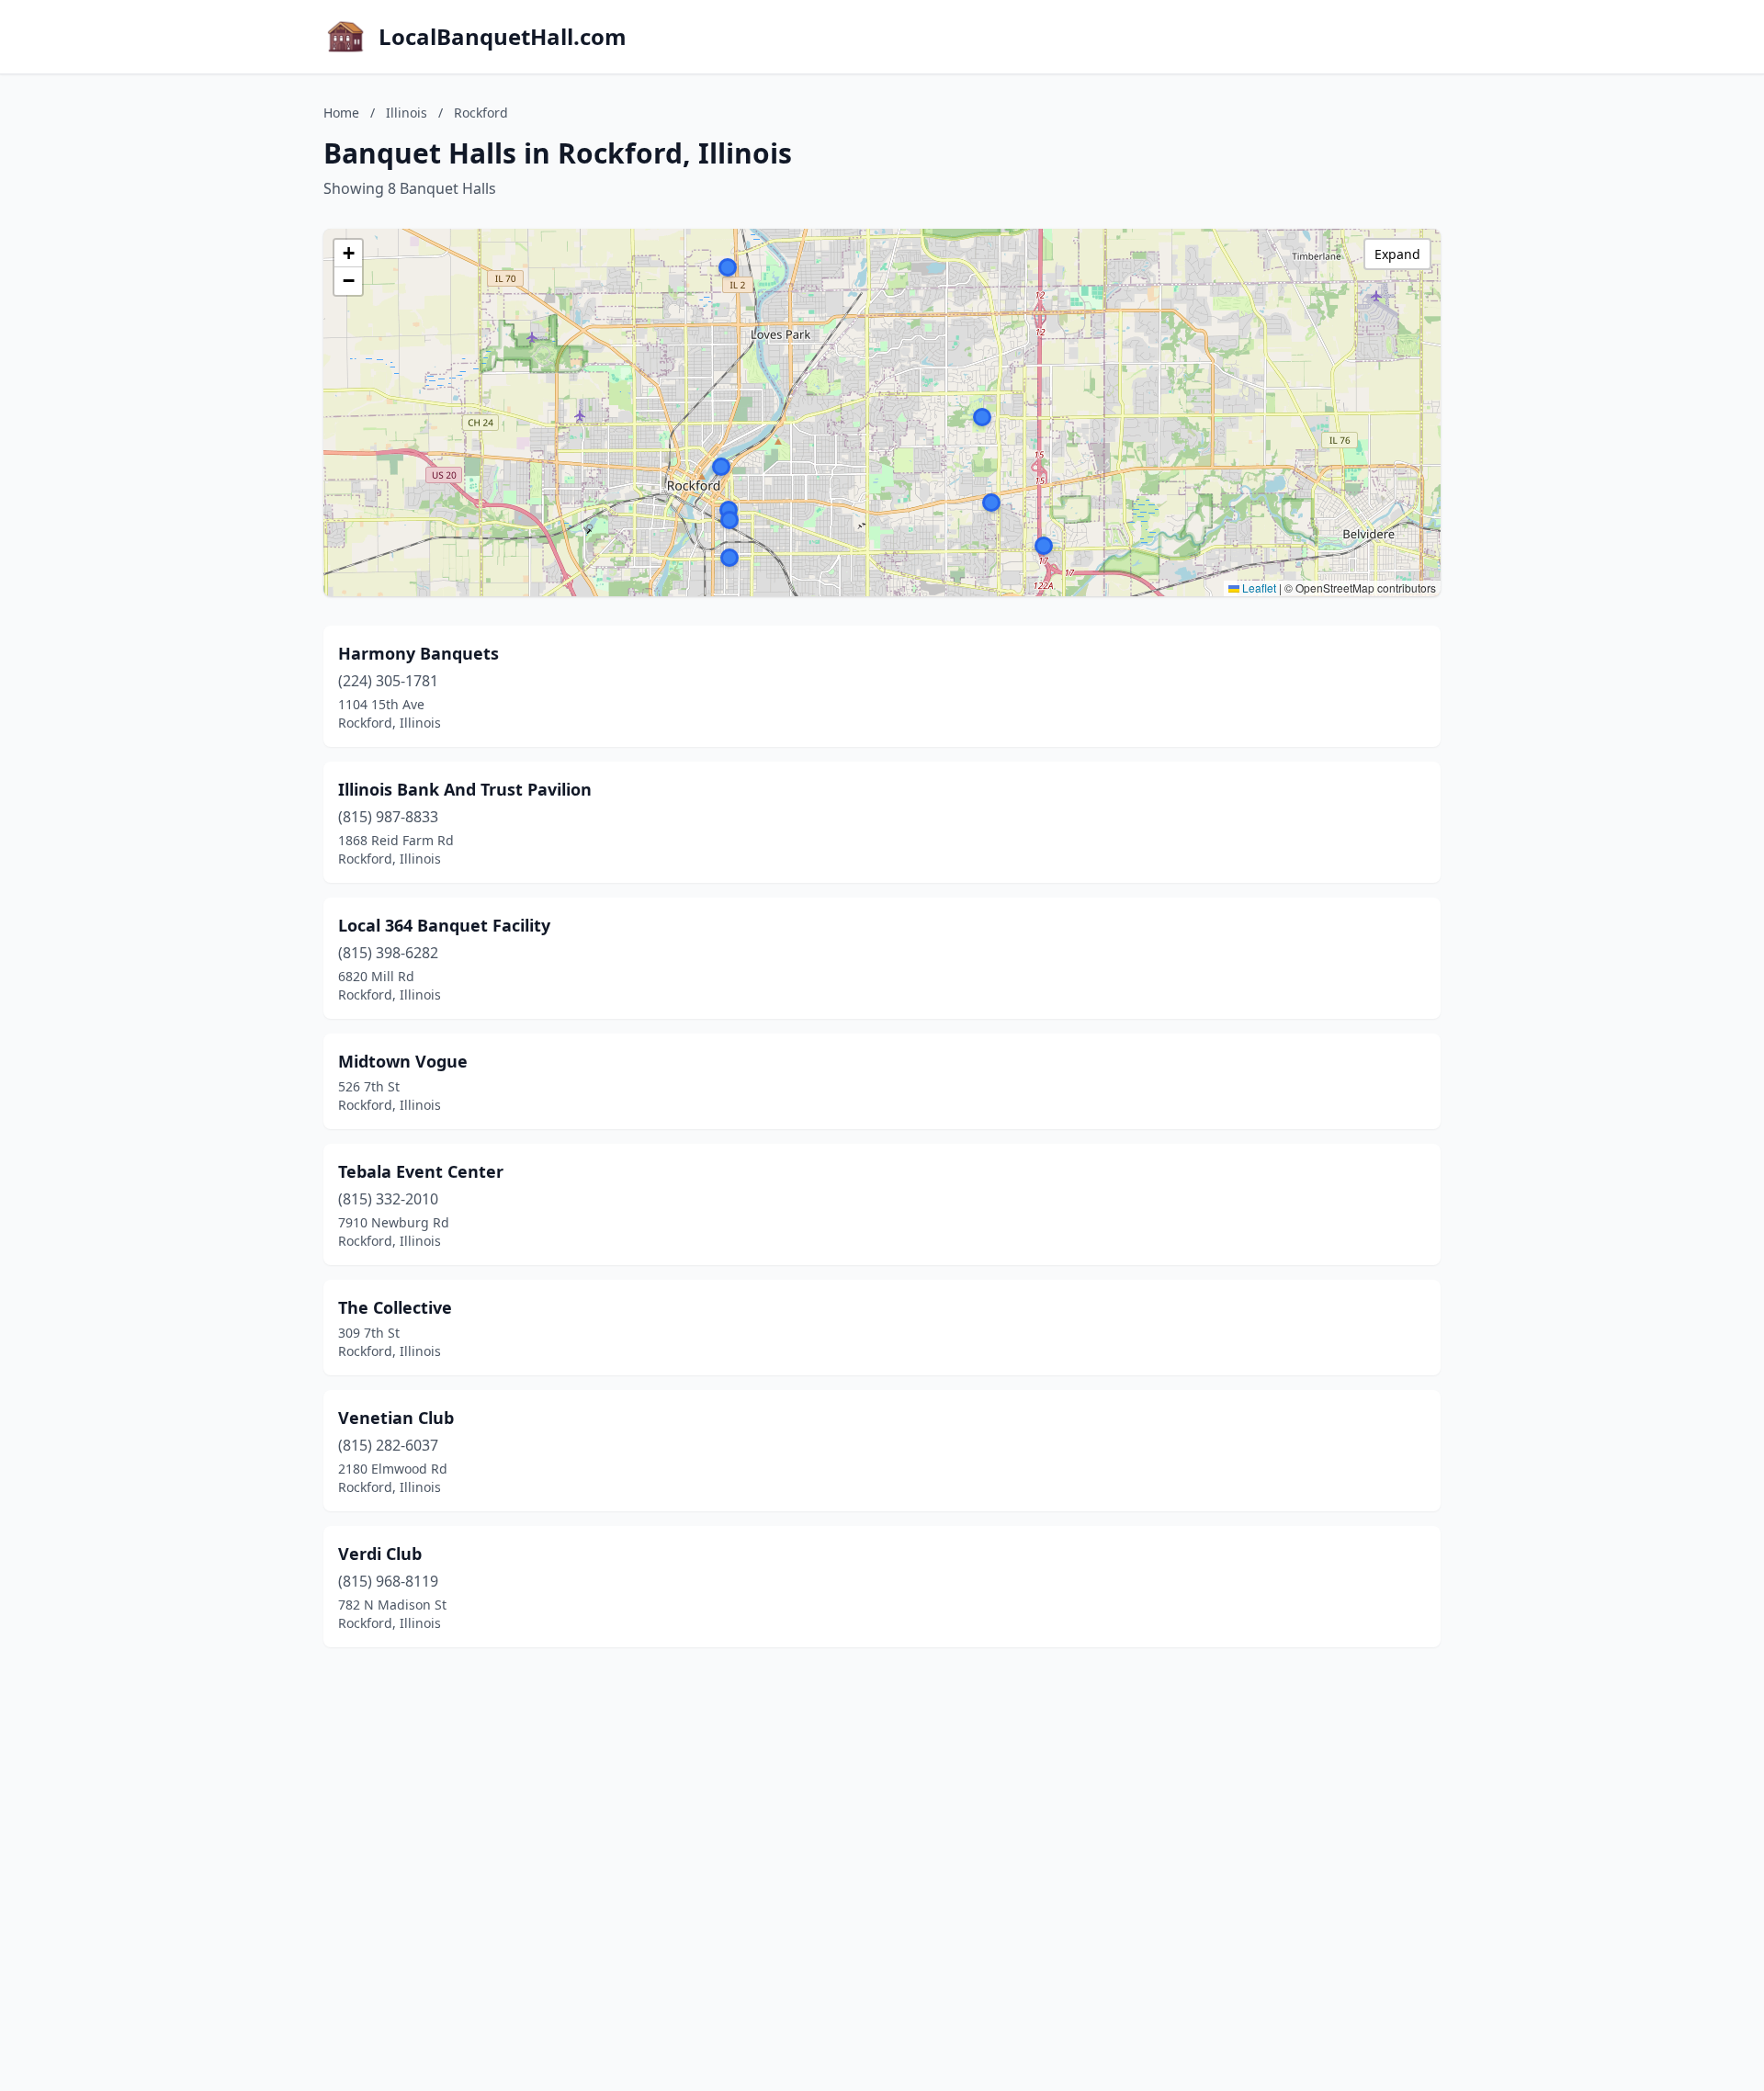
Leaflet (1258, 588)
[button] (729, 558)
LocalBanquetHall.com (503, 37)
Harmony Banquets (418, 653)
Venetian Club (396, 1418)
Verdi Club (380, 1554)
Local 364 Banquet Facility (444, 925)
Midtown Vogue (403, 1061)
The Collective (395, 1307)
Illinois (407, 113)
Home (341, 113)
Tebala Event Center (421, 1171)
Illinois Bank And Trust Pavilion (465, 789)
